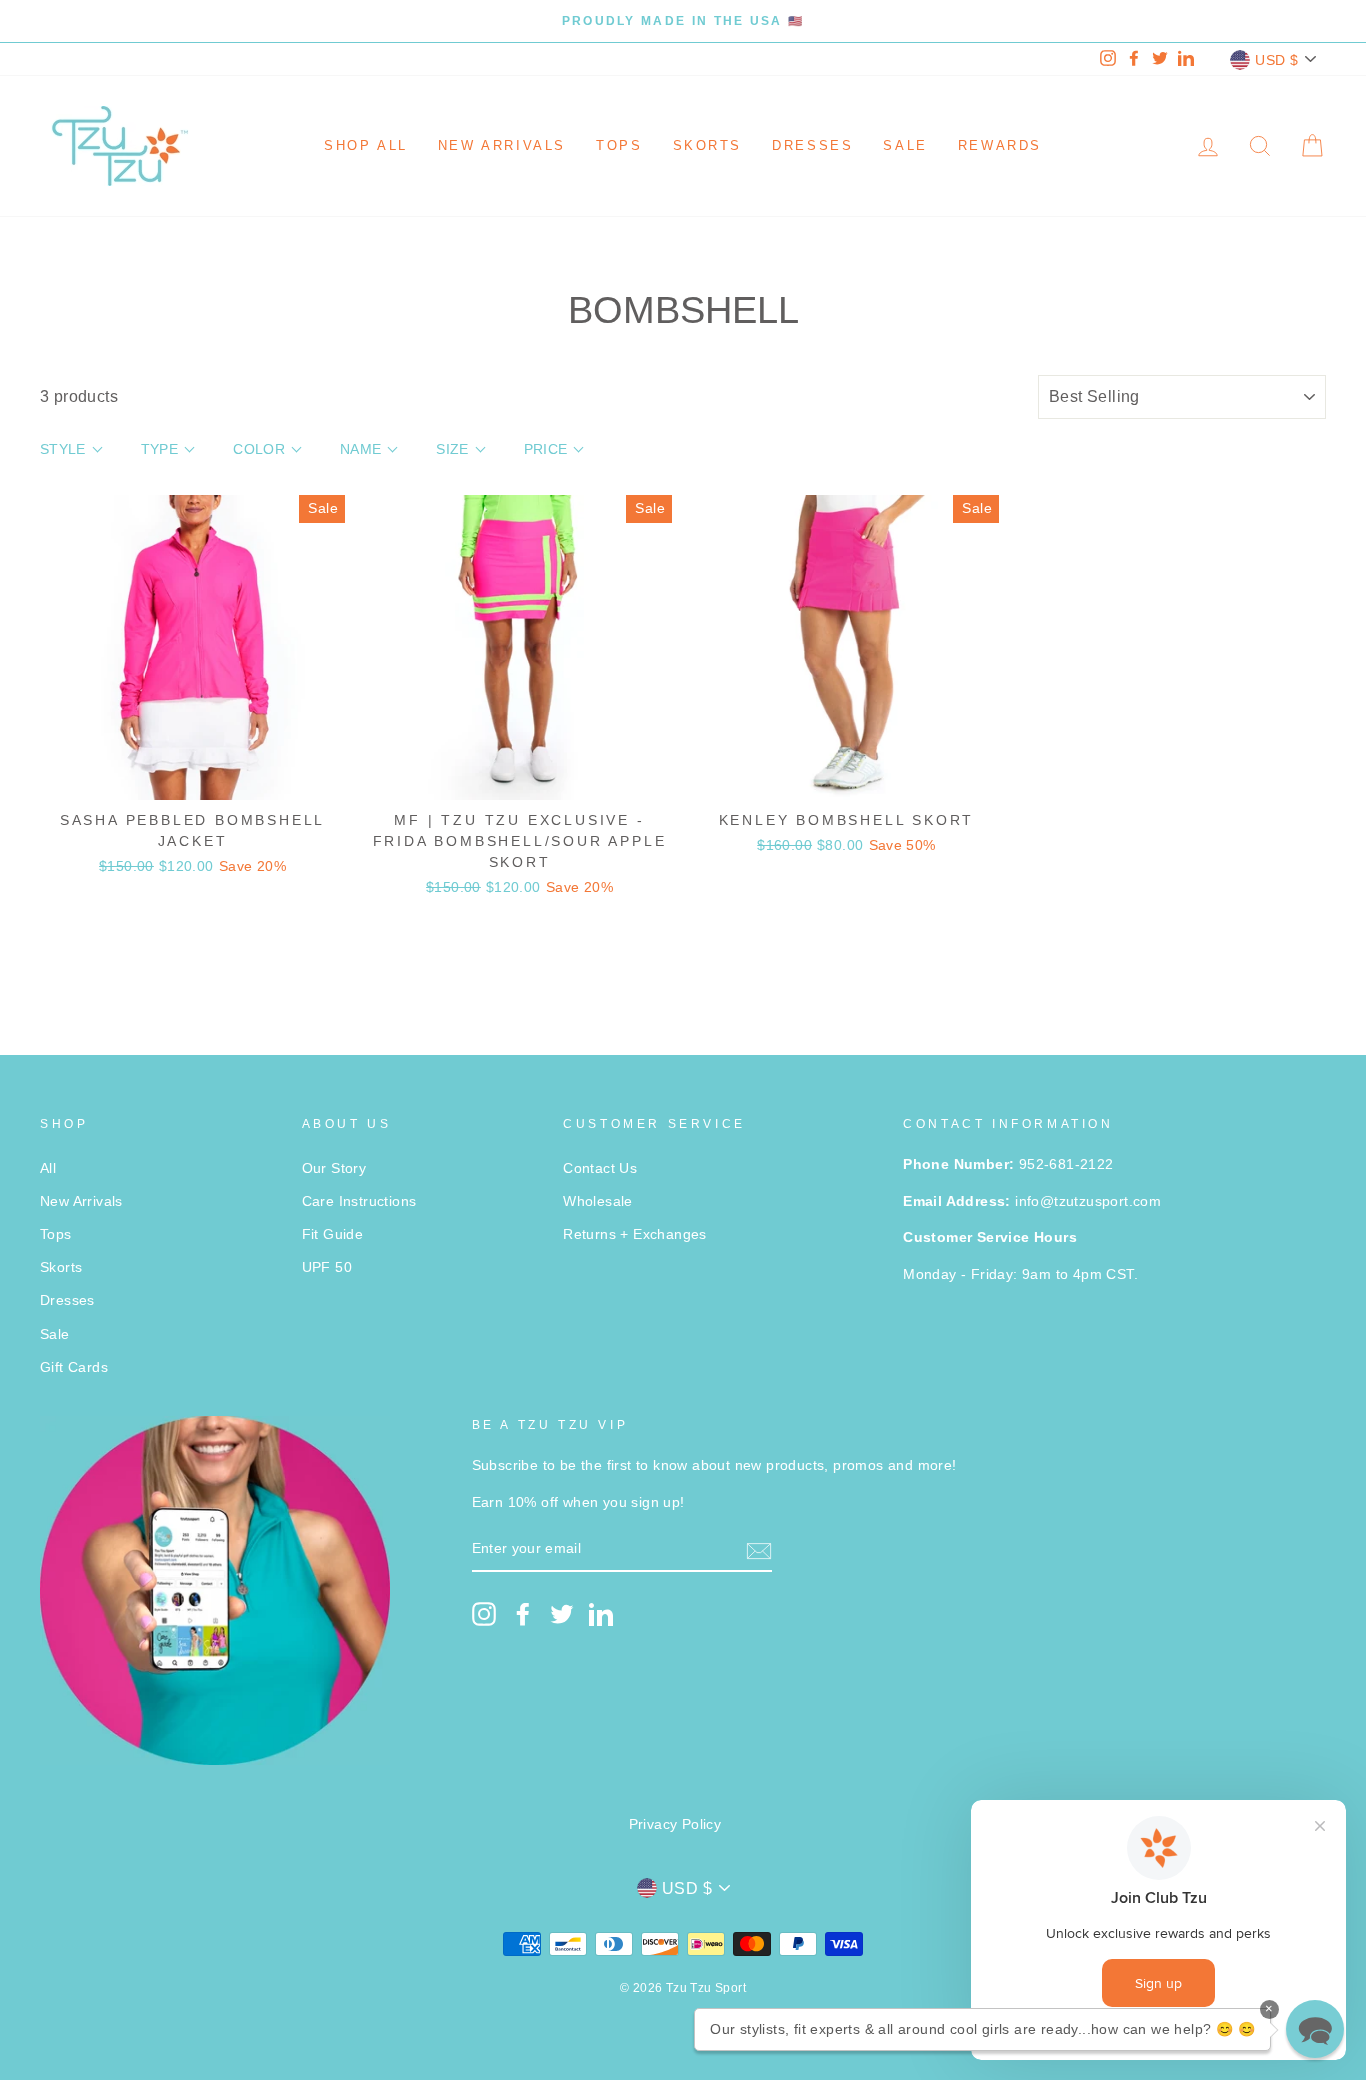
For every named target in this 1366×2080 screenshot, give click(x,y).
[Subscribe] (759, 1550)
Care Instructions (359, 1201)
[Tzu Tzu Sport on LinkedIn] (601, 1614)
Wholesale (598, 1201)
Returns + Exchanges (635, 1234)
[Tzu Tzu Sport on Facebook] (523, 1614)
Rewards (1000, 145)
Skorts (708, 145)
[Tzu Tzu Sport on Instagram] (484, 1614)
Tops (619, 145)
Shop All (366, 145)
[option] (683, 21)
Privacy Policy (675, 1824)
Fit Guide (333, 1234)
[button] (1315, 2029)
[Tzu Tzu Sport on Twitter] (562, 1614)
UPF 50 (327, 1267)
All (48, 1168)
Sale (905, 145)
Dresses (812, 145)
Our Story (334, 1168)
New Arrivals (502, 145)
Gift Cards (74, 1367)
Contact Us (600, 1168)
